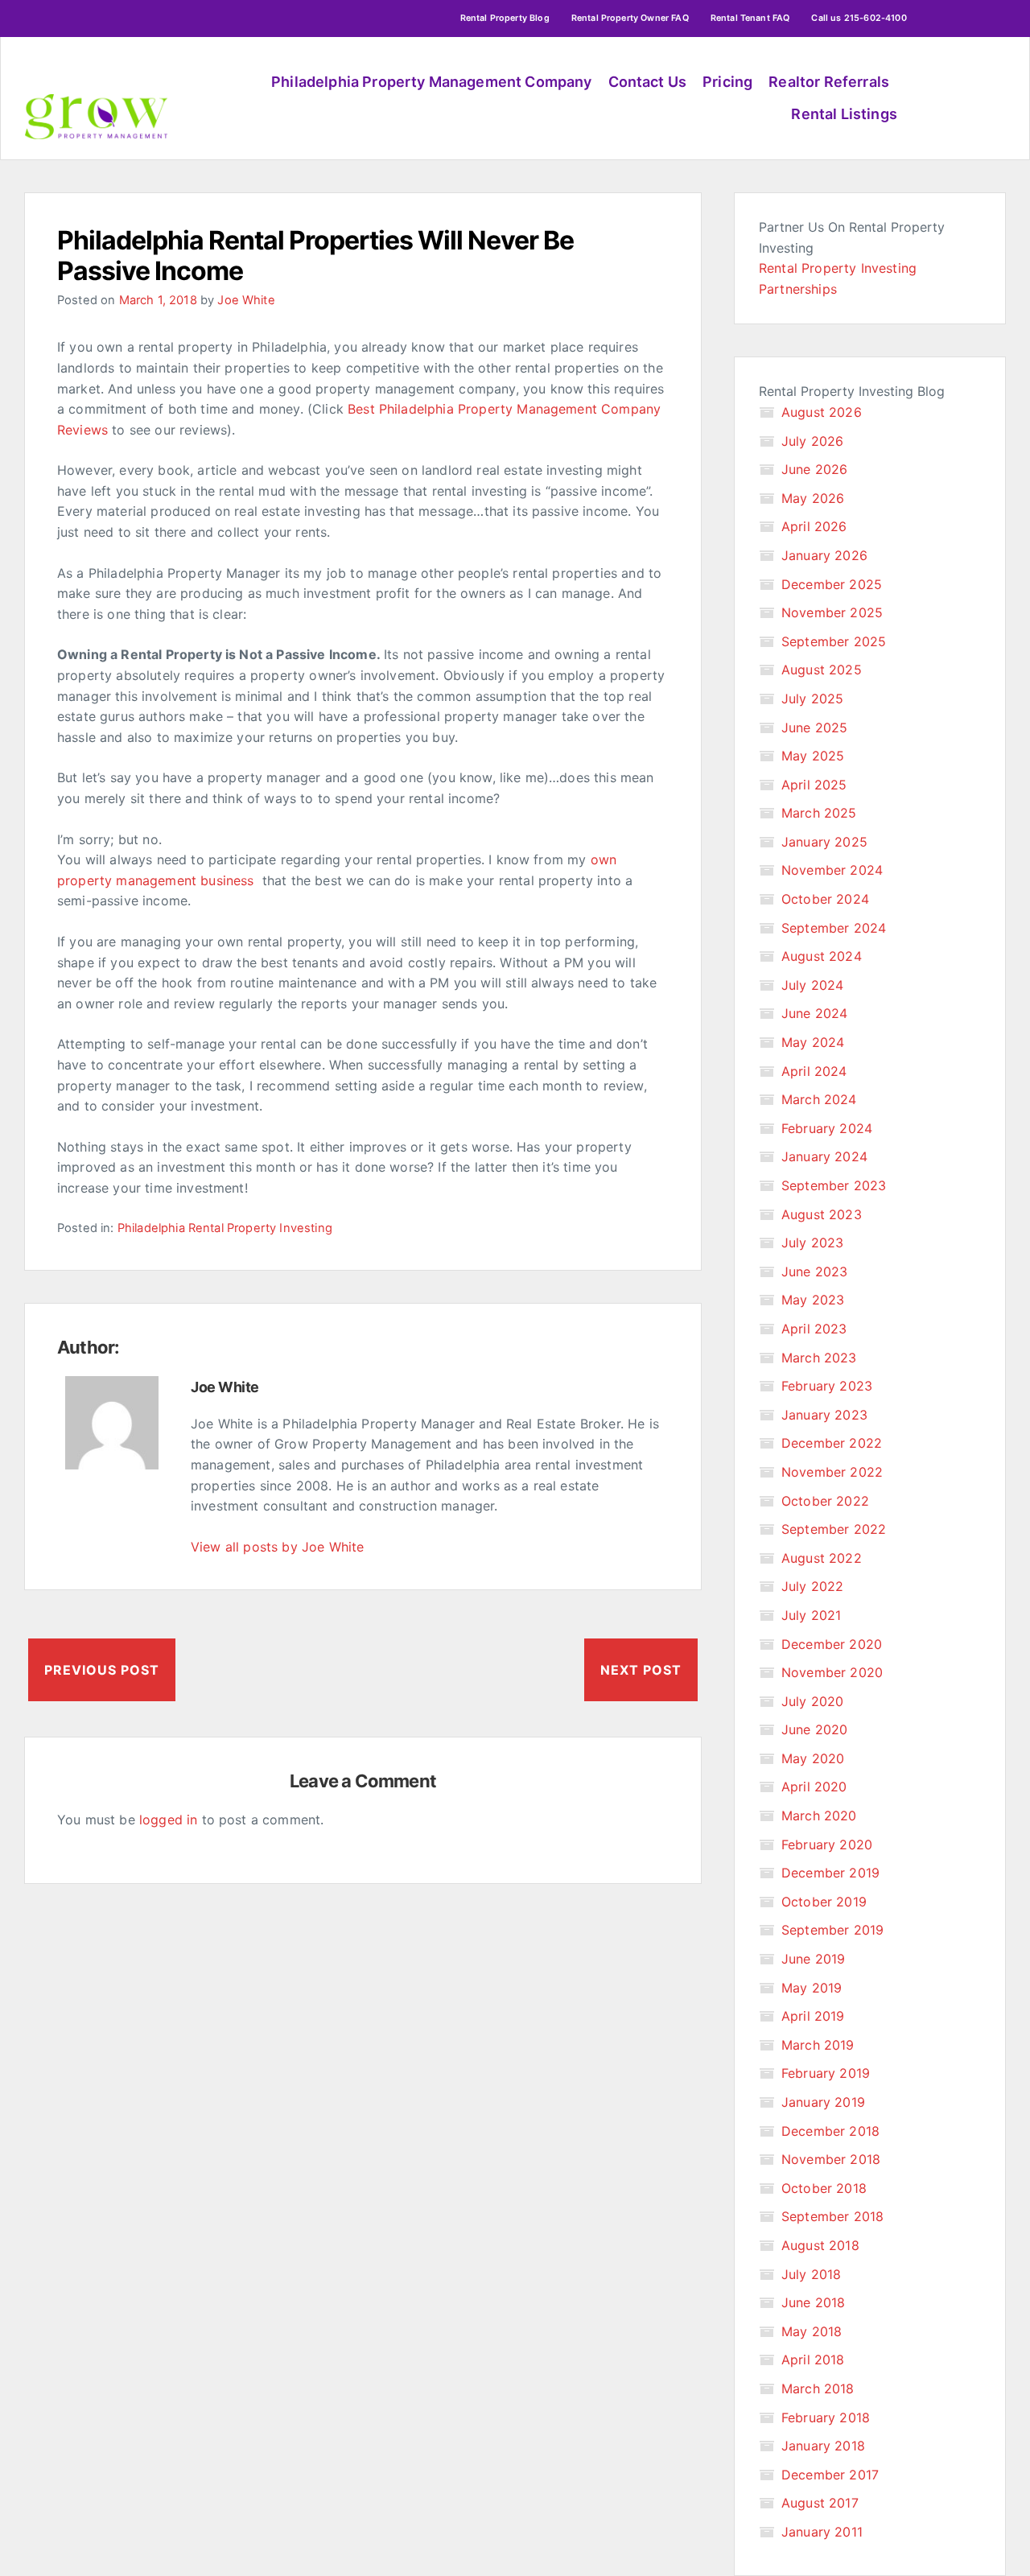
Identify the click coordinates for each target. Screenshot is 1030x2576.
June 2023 (814, 1272)
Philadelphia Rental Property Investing (225, 1228)
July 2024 (812, 985)
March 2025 (819, 813)
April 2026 (814, 526)
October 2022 (825, 1501)
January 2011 (822, 2532)
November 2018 (831, 2159)
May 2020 (813, 1758)
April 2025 (814, 785)
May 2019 (812, 1988)
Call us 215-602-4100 (859, 18)
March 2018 (818, 2388)
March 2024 (819, 1099)
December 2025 (832, 584)
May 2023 (813, 1300)
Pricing (727, 82)
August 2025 (822, 670)
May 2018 (812, 2331)
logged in (168, 1820)
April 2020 (814, 1787)
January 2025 (824, 842)
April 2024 (814, 1071)
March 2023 (819, 1358)
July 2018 (811, 2274)
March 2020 (819, 1816)
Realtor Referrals (829, 82)
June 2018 (813, 2302)
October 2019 (824, 1902)
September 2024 (834, 928)
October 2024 (825, 899)
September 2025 (834, 641)
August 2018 (820, 2245)
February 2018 (826, 2417)
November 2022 (832, 1472)
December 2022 (832, 1443)
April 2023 (814, 1329)
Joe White (246, 300)
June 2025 (814, 727)
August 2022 (822, 1558)
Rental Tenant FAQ (750, 18)
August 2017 (820, 2503)
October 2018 (824, 2188)
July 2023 (812, 1243)
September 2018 (832, 2216)
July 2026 (812, 441)
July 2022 (812, 1586)
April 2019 (813, 2016)
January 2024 (824, 1156)
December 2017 (830, 2475)
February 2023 (827, 1386)
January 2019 (823, 2102)
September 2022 (834, 1529)
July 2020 (812, 1701)
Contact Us (648, 82)
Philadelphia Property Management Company (431, 82)
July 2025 (812, 699)
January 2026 (824, 555)
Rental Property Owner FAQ (630, 18)
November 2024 (832, 870)
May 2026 (813, 498)
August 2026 (822, 412)
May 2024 (813, 1042)
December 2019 (830, 1873)
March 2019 (818, 2045)
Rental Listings (844, 114)
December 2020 (832, 1644)
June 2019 (813, 1959)
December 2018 (830, 2131)
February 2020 (827, 1844)
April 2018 (813, 2360)
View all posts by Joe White (277, 1547)
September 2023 (834, 1185)
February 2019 (826, 2073)
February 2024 (827, 1128)
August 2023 (822, 1214)
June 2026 (814, 469)
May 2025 (813, 756)
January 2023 (824, 1415)
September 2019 (832, 1930)
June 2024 (814, 1013)
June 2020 (814, 1729)
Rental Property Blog (505, 18)
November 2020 (832, 1672)
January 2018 (823, 2446)
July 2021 (811, 1615)
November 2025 (832, 612)
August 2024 (822, 956)
